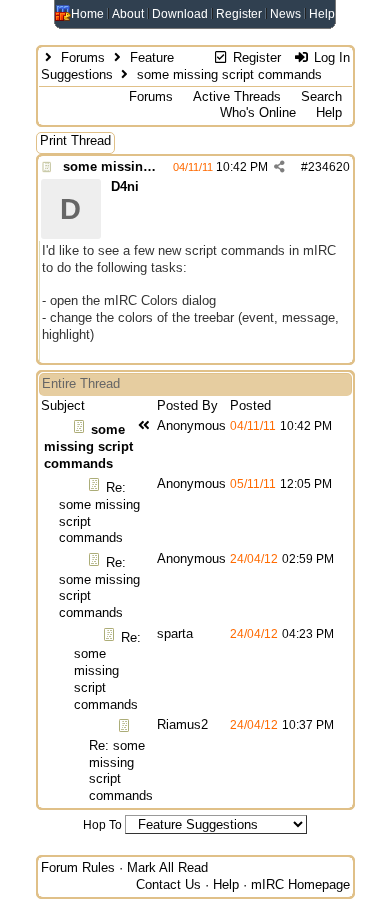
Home (87, 14)
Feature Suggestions (107, 66)
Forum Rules (78, 867)
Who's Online (258, 112)
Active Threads (237, 96)
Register (239, 14)
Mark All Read (167, 867)
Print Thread (75, 140)
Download (180, 14)
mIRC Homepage (300, 884)
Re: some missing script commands (107, 671)
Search (321, 96)
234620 (329, 167)
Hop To (102, 825)
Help (322, 14)
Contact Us (168, 884)
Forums (83, 57)
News (285, 14)
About (128, 14)
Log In (330, 57)
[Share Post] (279, 167)
